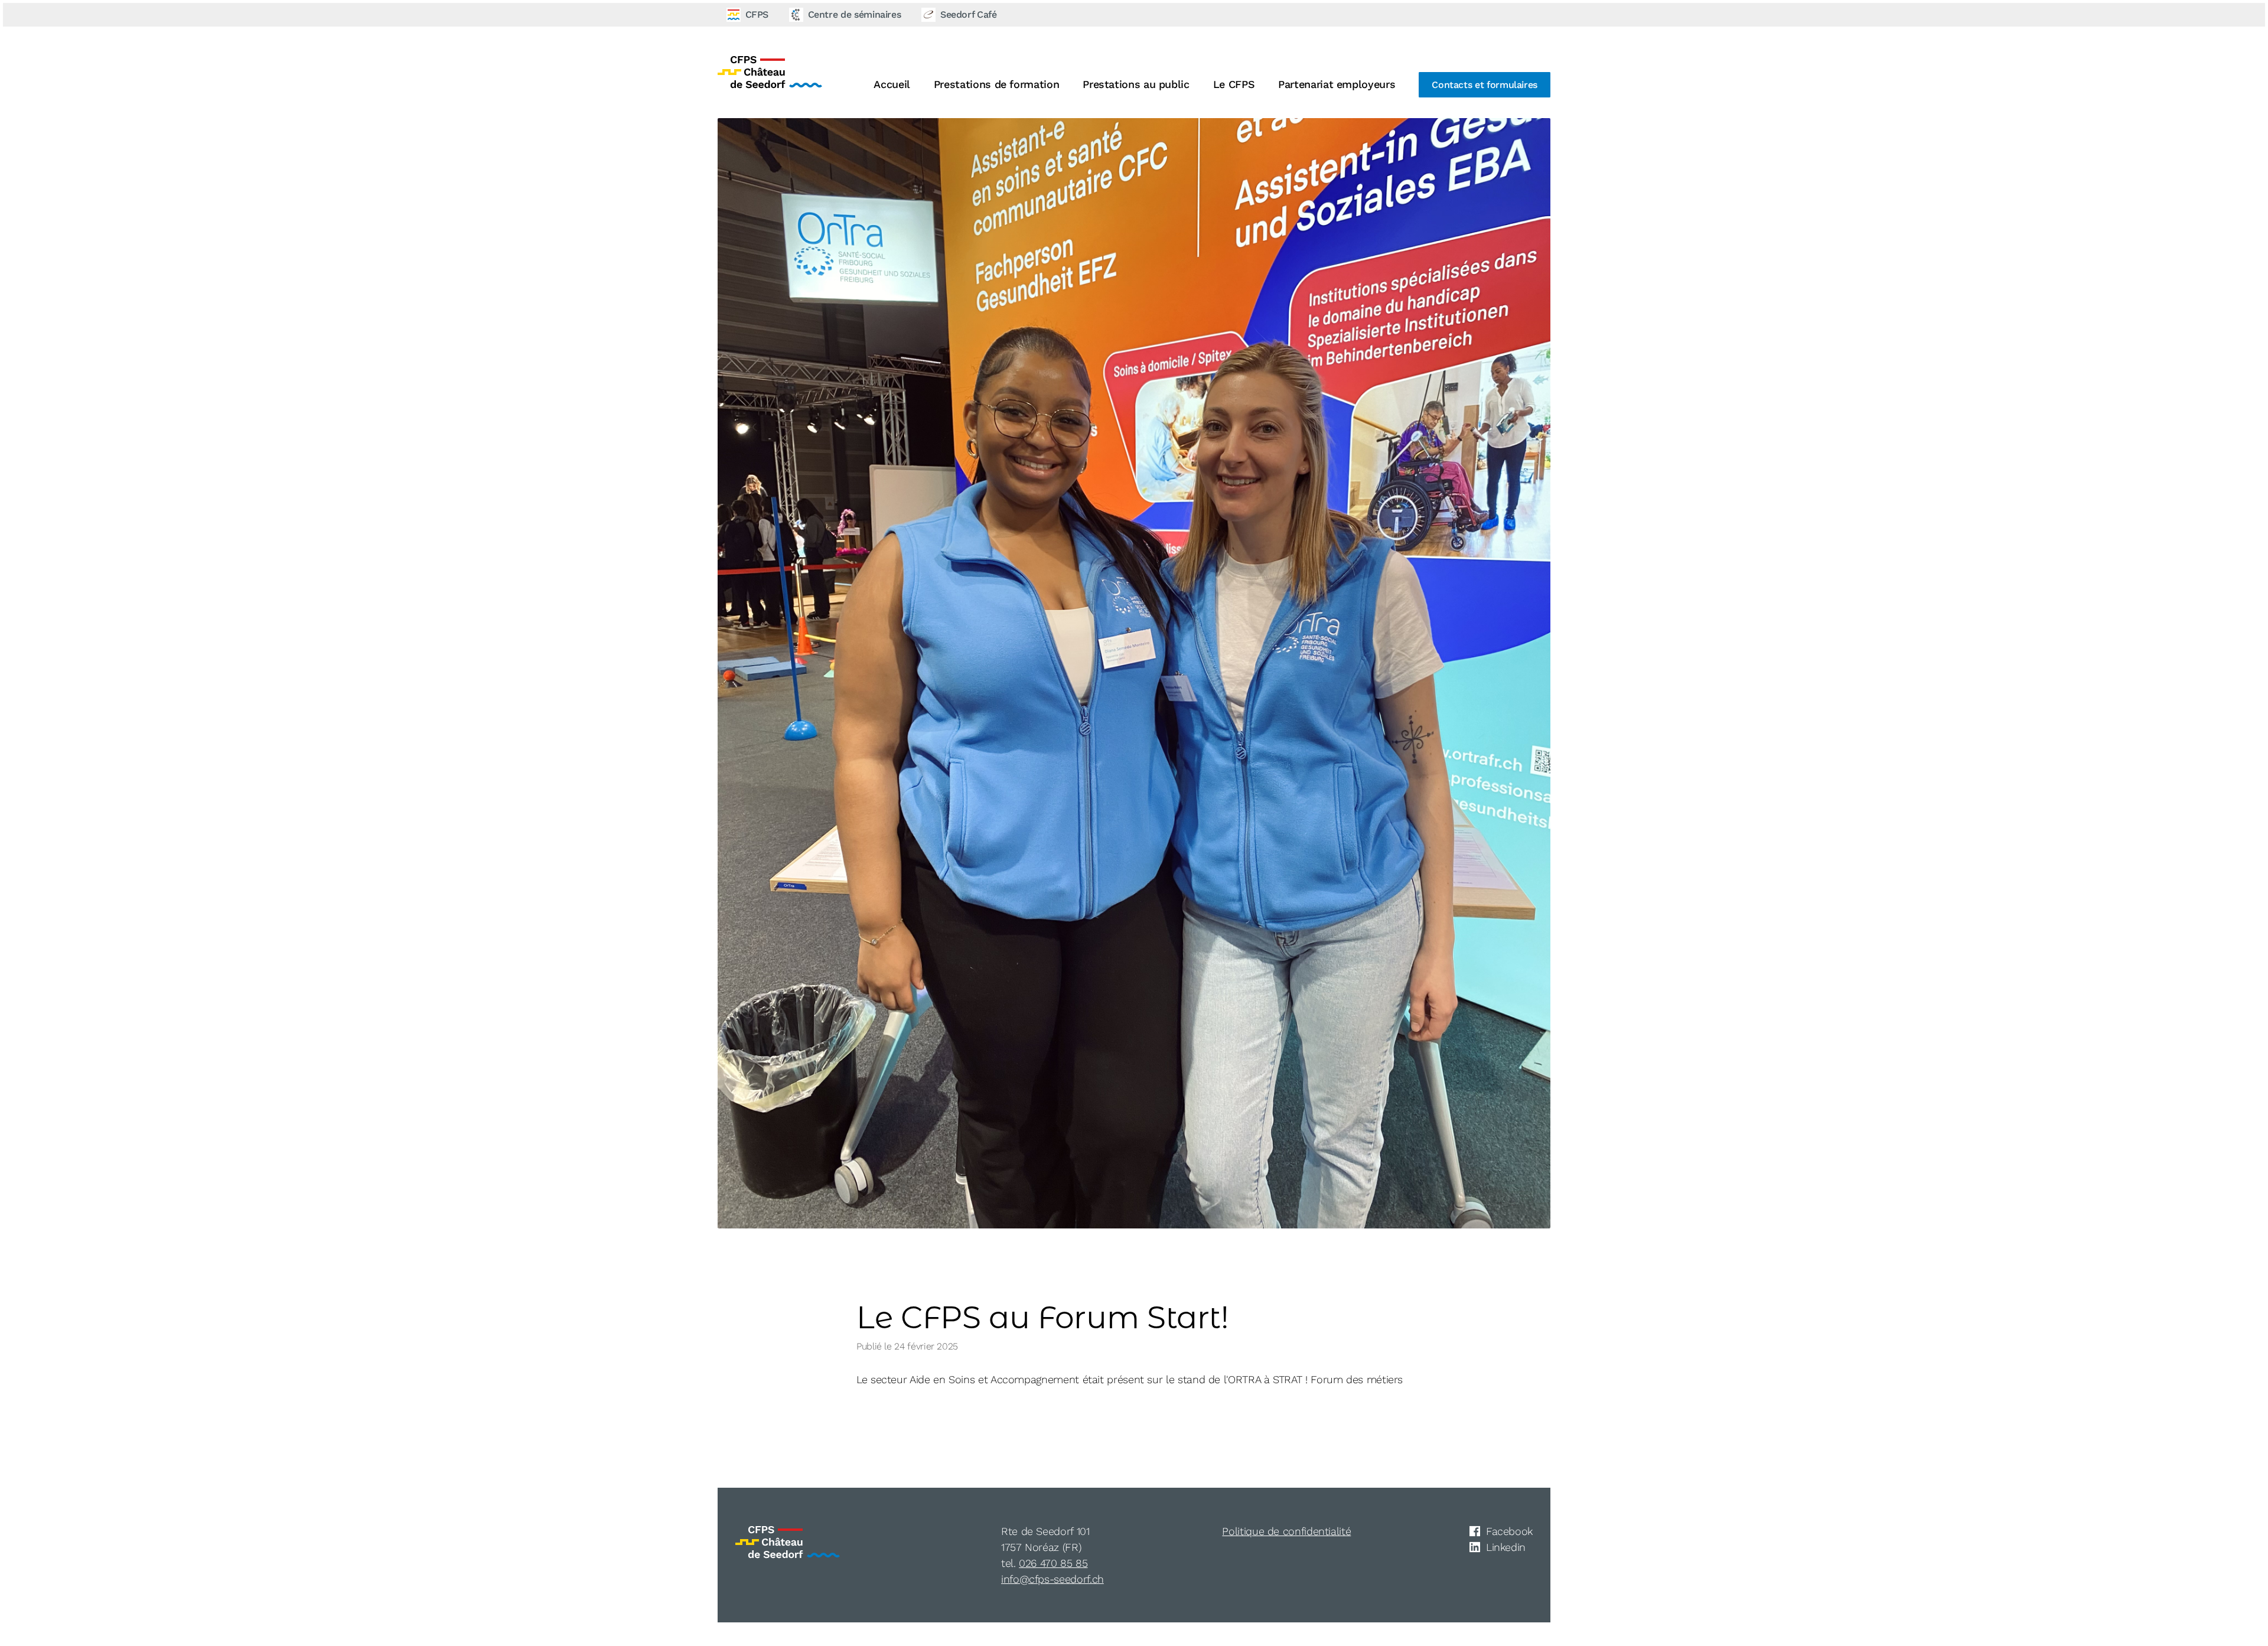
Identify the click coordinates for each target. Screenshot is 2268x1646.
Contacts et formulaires (1485, 85)
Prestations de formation (996, 84)
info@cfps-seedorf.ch (1052, 1579)
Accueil (892, 84)
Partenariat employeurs (1337, 84)
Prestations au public (1136, 84)
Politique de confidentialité (1286, 1531)
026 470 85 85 (1053, 1563)
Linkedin (1506, 1547)
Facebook (1509, 1531)
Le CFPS (1234, 84)
